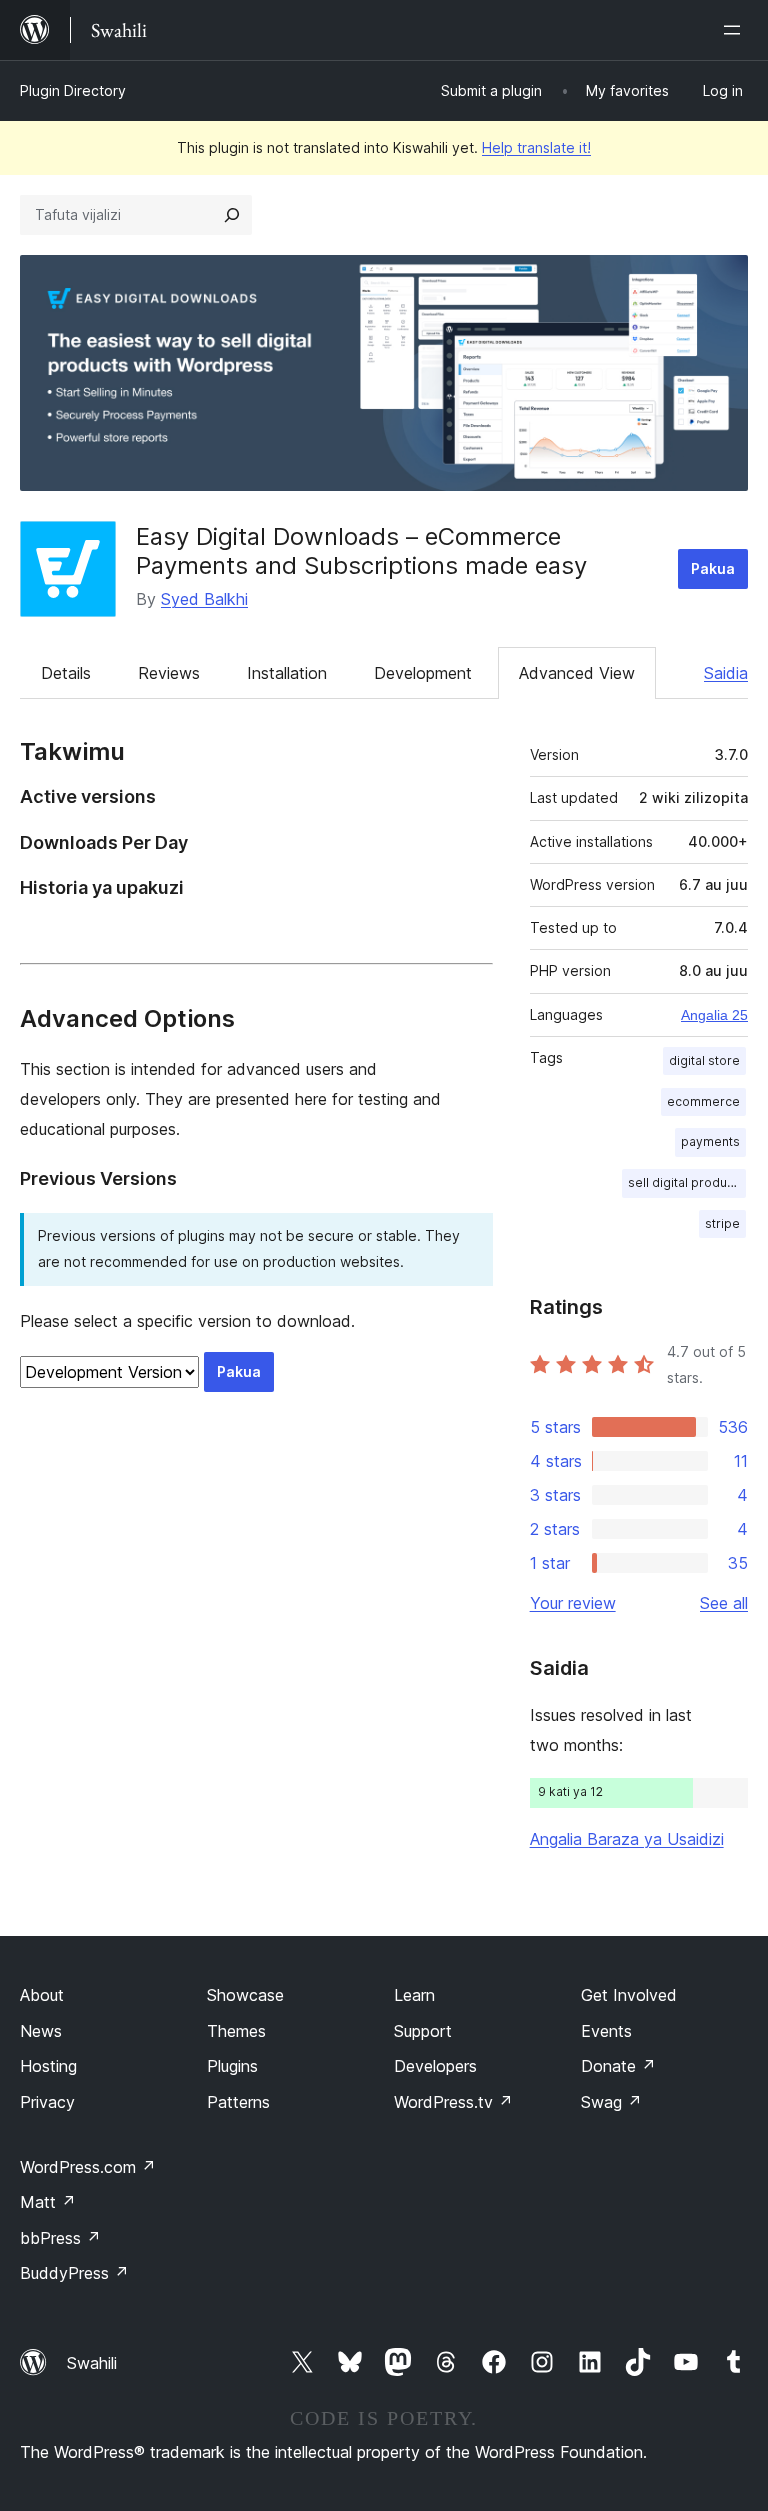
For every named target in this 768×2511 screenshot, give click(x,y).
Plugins (232, 2066)
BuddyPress (74, 2273)
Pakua (713, 568)
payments (710, 1141)
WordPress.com (88, 2167)
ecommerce (703, 1101)
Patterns (238, 2102)
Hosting (48, 2066)
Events (606, 2031)
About (42, 1995)
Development (423, 673)
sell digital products (686, 1182)
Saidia (726, 673)
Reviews (169, 673)
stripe (722, 1223)
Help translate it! (536, 147)
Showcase (245, 1995)
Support (423, 2031)
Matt (48, 2202)
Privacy (47, 2102)
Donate (618, 2066)
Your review (573, 1603)
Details (66, 673)
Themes (236, 2031)
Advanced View (577, 673)
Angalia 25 (714, 1015)
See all (724, 1603)
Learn (414, 1995)
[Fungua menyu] (736, 30)
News (41, 2031)
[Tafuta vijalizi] (232, 215)
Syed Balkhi (204, 599)
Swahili (92, 2363)
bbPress (60, 2238)
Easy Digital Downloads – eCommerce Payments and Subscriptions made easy (361, 551)
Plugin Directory (73, 90)
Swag (611, 2102)
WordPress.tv (453, 2102)
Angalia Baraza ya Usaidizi (627, 1839)
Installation (287, 673)
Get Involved (629, 1995)
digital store (704, 1060)
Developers (435, 2066)
